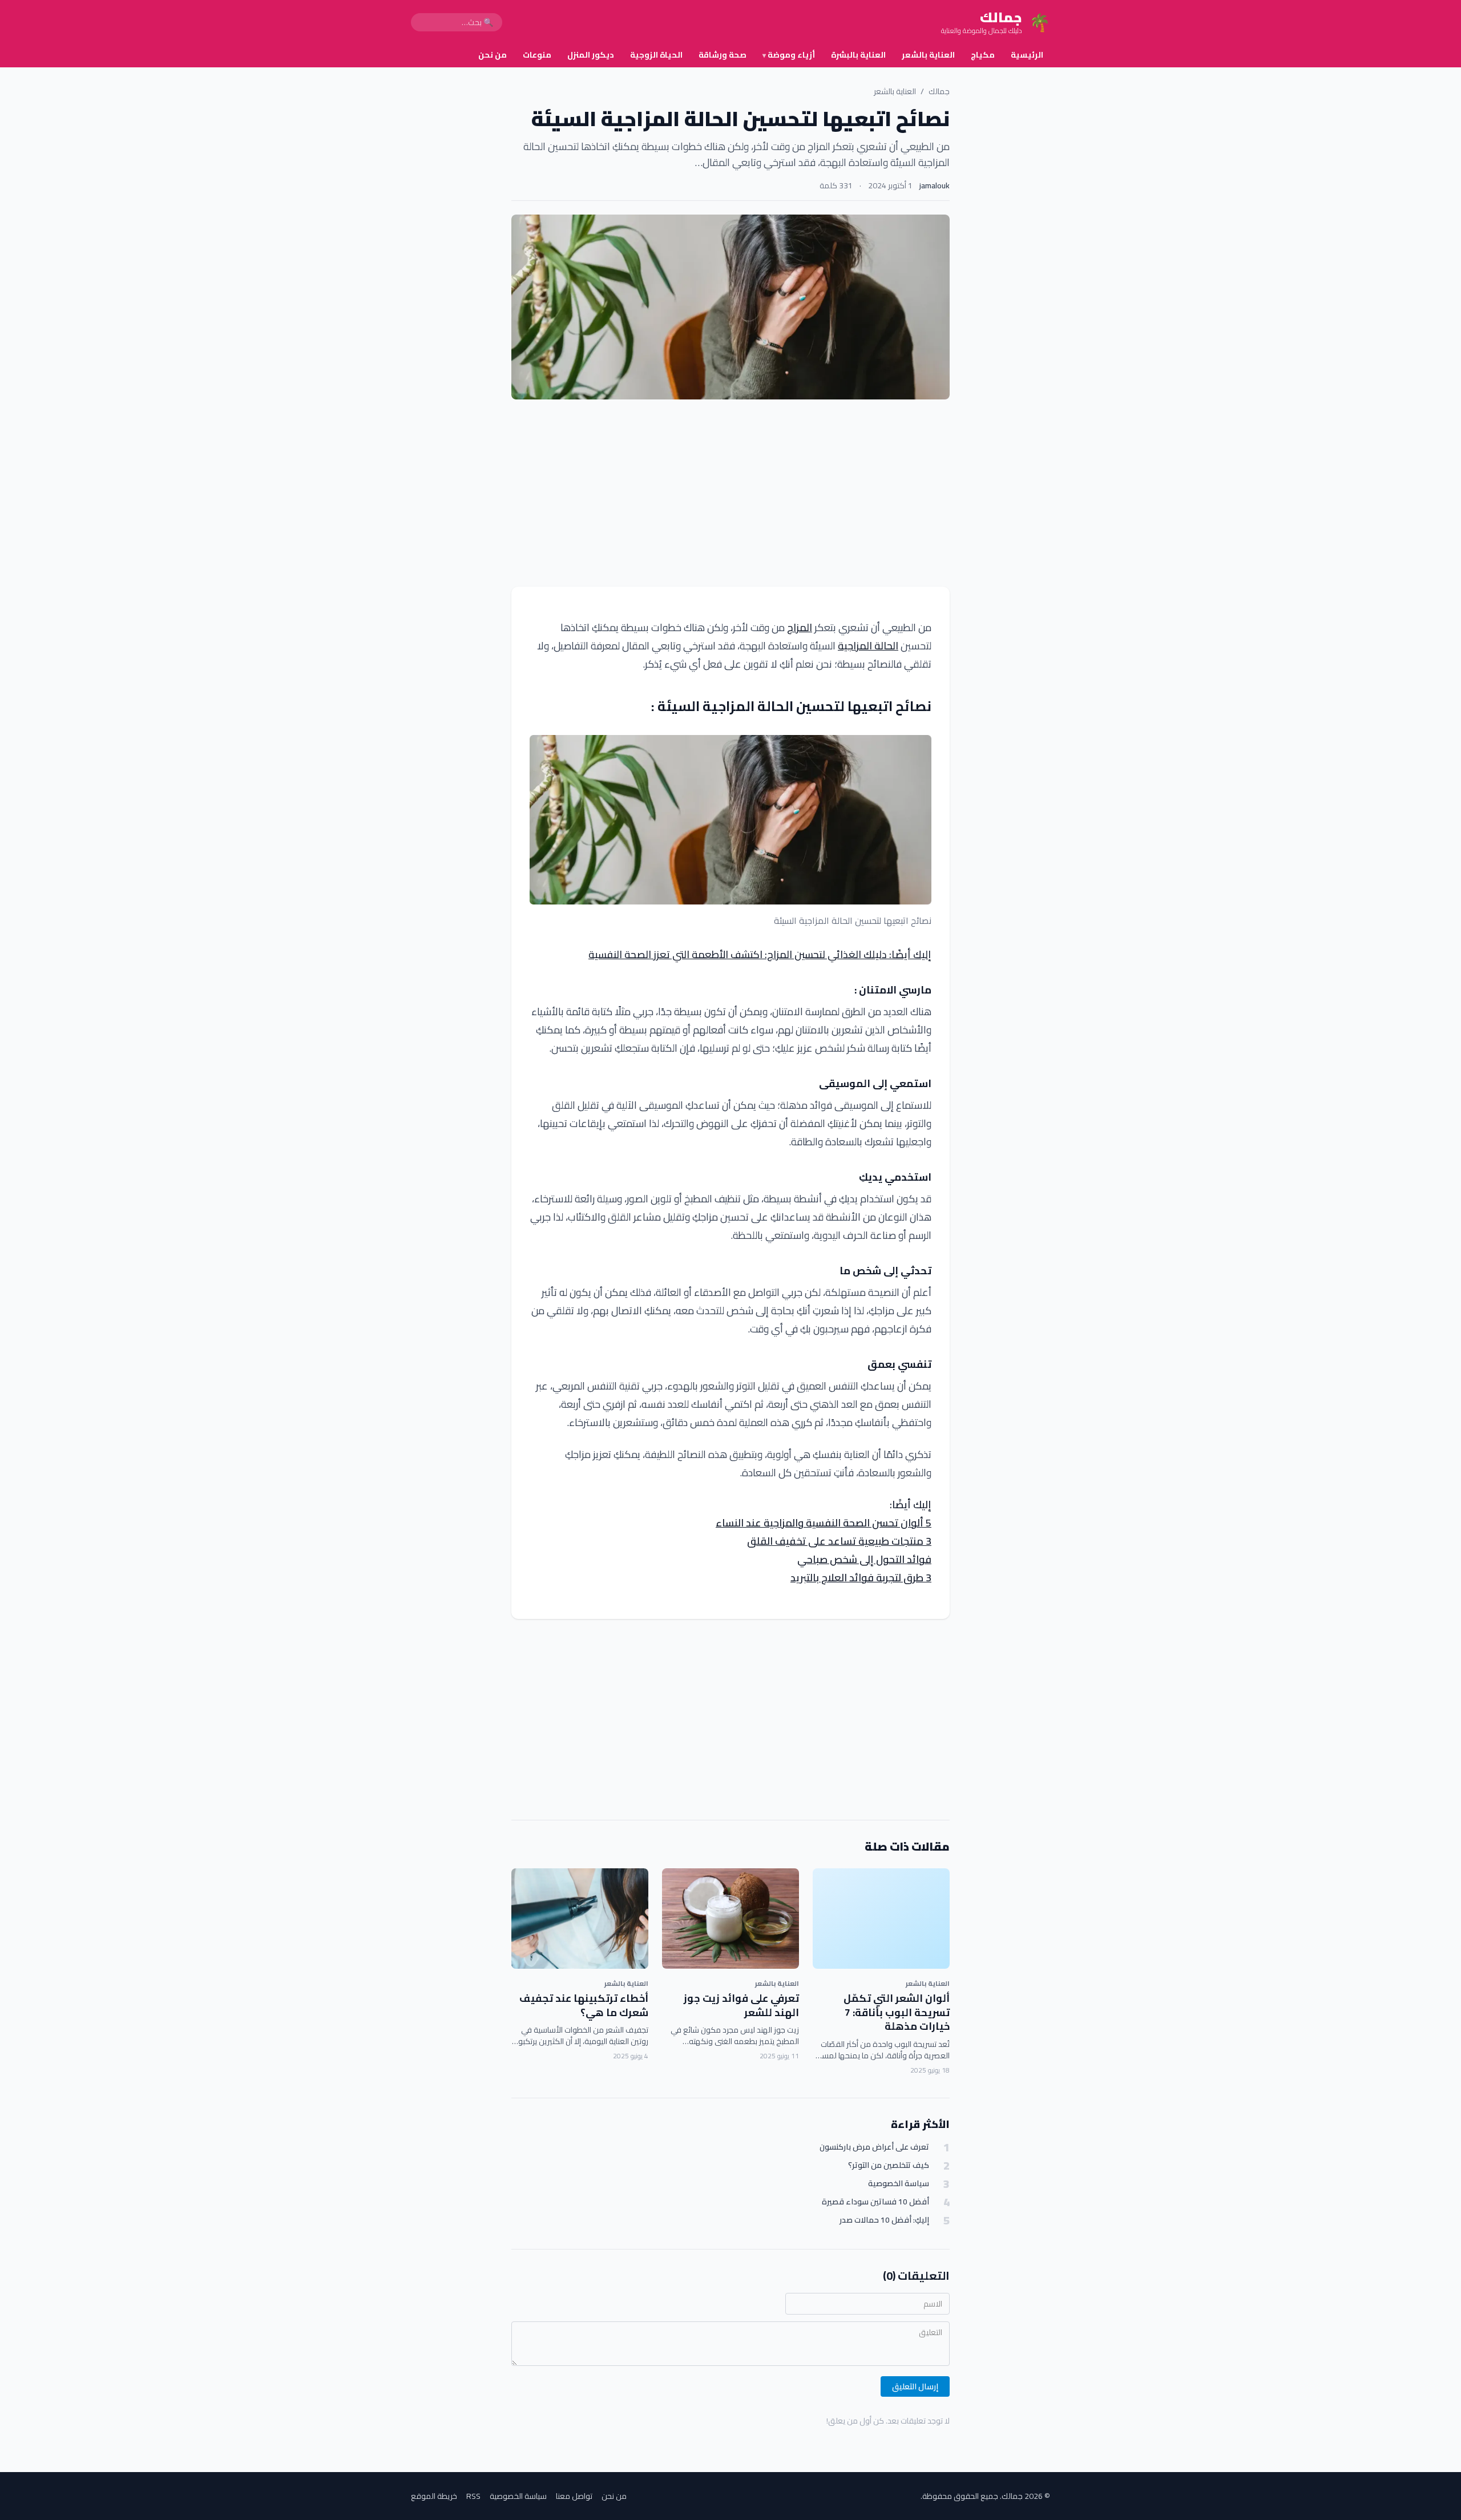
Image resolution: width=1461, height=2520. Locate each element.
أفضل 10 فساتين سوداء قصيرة (875, 2202)
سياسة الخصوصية (899, 2184)
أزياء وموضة (789, 55)
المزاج (800, 627)
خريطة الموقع (434, 2496)
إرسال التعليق (915, 2386)
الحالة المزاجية (868, 646)
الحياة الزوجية (656, 55)
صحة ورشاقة (723, 55)
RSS (473, 2496)
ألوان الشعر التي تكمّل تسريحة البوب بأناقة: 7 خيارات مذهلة (897, 2012)
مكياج (983, 55)
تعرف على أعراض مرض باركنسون (874, 2147)
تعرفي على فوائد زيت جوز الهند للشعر (741, 2005)
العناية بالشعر (928, 55)
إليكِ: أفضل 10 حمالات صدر (884, 2220)
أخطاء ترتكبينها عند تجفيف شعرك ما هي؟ (584, 2005)
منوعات (537, 55)
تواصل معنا (574, 2496)
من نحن (493, 55)
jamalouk (935, 185)
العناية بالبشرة (858, 55)
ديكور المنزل (591, 55)
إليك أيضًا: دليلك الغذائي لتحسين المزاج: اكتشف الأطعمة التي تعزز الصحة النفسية (760, 954)
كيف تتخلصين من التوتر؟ (889, 2165)
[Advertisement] (730, 493)
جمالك (939, 91)
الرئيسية (1027, 55)
